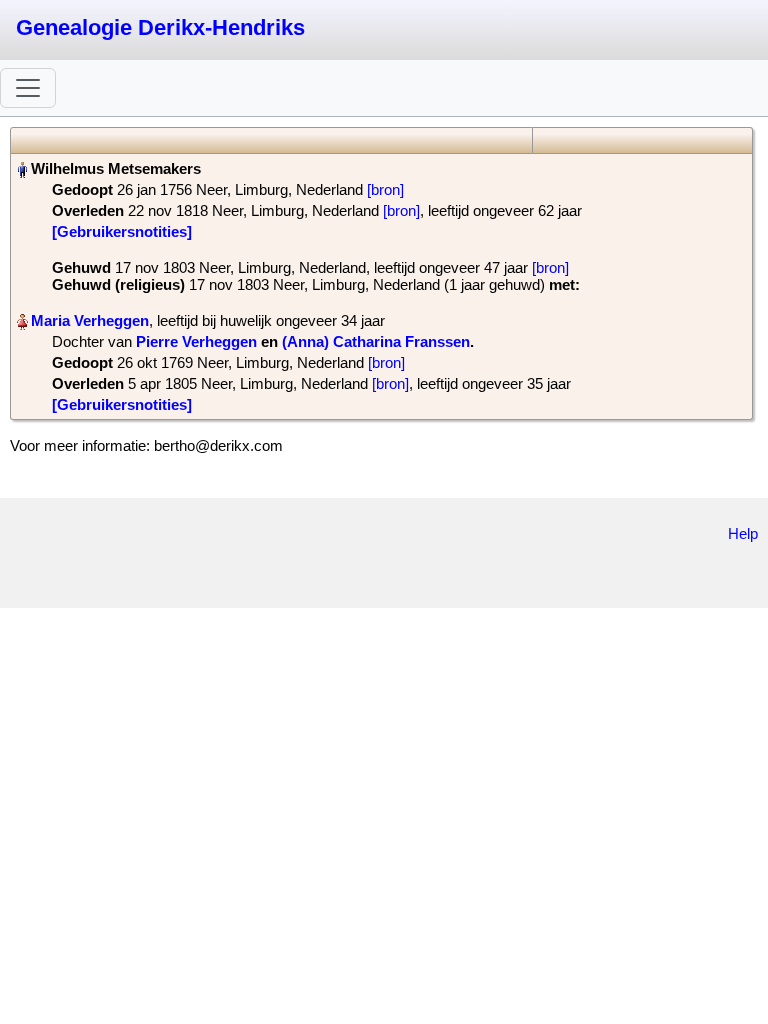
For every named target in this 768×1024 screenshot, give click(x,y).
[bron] (385, 189)
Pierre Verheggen (196, 341)
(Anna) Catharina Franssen (376, 341)
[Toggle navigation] (28, 88)
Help (743, 533)
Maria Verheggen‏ (90, 320)
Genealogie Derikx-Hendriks (160, 27)
